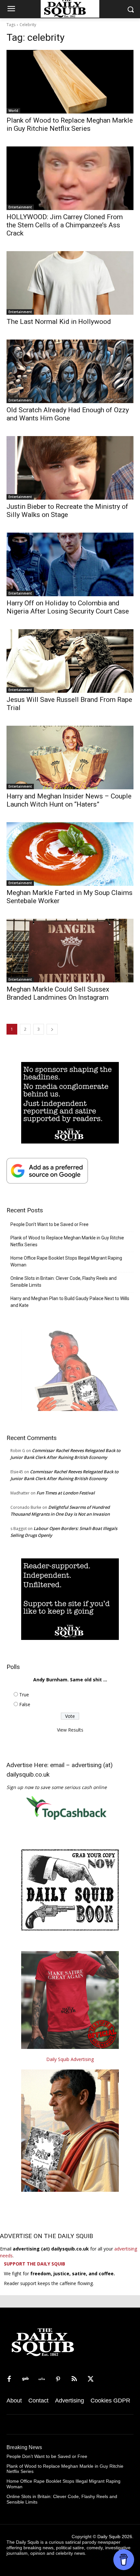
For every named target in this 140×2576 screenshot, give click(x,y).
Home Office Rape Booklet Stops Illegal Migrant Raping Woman (66, 1261)
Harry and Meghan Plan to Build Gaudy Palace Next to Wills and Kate (70, 1302)
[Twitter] (91, 2379)
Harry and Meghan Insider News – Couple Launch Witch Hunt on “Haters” (69, 800)
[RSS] (74, 2379)
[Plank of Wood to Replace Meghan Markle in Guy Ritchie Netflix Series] (70, 82)
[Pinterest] (58, 2379)
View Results (70, 1730)
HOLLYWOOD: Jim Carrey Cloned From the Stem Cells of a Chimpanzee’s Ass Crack (65, 225)
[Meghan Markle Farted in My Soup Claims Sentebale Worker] (70, 854)
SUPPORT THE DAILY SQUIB (35, 2264)
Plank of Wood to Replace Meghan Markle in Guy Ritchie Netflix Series (70, 124)
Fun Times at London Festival (66, 1493)
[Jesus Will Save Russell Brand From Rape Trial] (70, 661)
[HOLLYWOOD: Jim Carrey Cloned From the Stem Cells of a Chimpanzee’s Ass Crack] (70, 178)
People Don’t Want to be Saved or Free (49, 1224)
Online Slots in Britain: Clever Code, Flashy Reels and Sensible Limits (63, 1282)
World (13, 111)
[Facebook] (9, 2379)
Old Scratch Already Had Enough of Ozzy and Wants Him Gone (68, 414)
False (25, 1704)
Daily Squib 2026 (115, 2537)
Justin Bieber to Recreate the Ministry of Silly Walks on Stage (67, 511)
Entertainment (20, 207)
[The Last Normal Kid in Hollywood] (70, 283)
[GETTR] (42, 2379)
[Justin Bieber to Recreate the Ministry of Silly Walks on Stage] (70, 468)
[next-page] (52, 1029)
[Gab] (25, 2379)
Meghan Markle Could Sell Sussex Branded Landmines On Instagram (58, 993)
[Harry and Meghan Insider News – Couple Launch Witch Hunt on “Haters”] (70, 758)
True (24, 1695)
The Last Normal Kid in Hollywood (59, 322)
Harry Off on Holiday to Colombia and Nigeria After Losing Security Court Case (68, 607)
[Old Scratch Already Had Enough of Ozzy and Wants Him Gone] (70, 371)
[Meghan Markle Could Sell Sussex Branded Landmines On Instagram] (70, 951)
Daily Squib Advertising (70, 2059)
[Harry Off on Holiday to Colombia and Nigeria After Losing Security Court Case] (70, 564)
